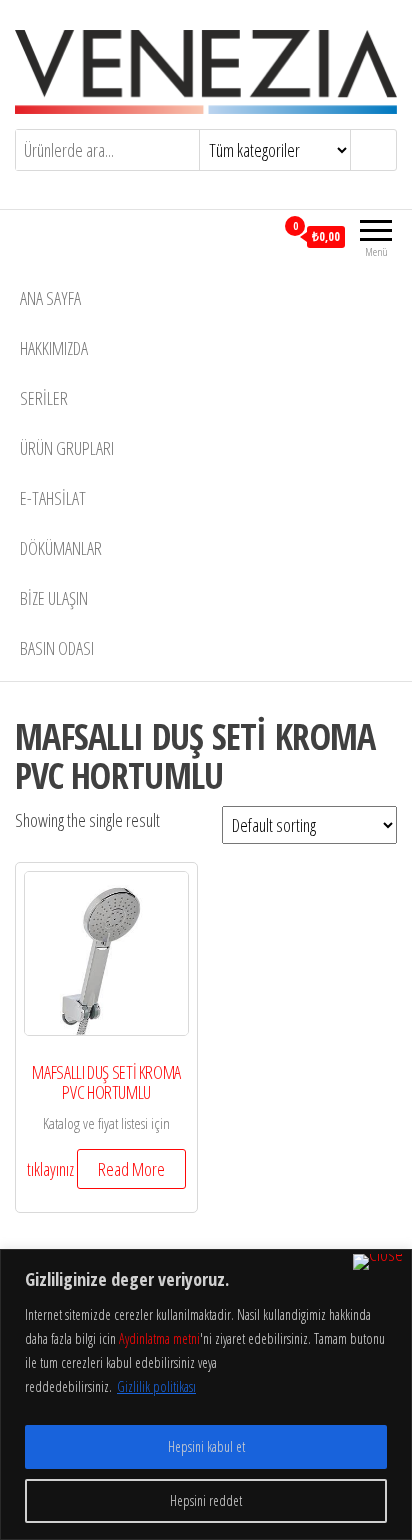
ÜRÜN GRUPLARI (67, 448)
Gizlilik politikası (156, 1386)
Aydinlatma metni (159, 1338)
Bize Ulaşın (54, 598)
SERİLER (44, 398)
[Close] (378, 1262)
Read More (131, 1169)
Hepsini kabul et (206, 1446)
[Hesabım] (258, 236)
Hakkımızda (54, 348)
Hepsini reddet (206, 1500)
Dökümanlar (61, 548)
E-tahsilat (53, 498)
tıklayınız (50, 1169)
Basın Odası (57, 648)
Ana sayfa (50, 298)
